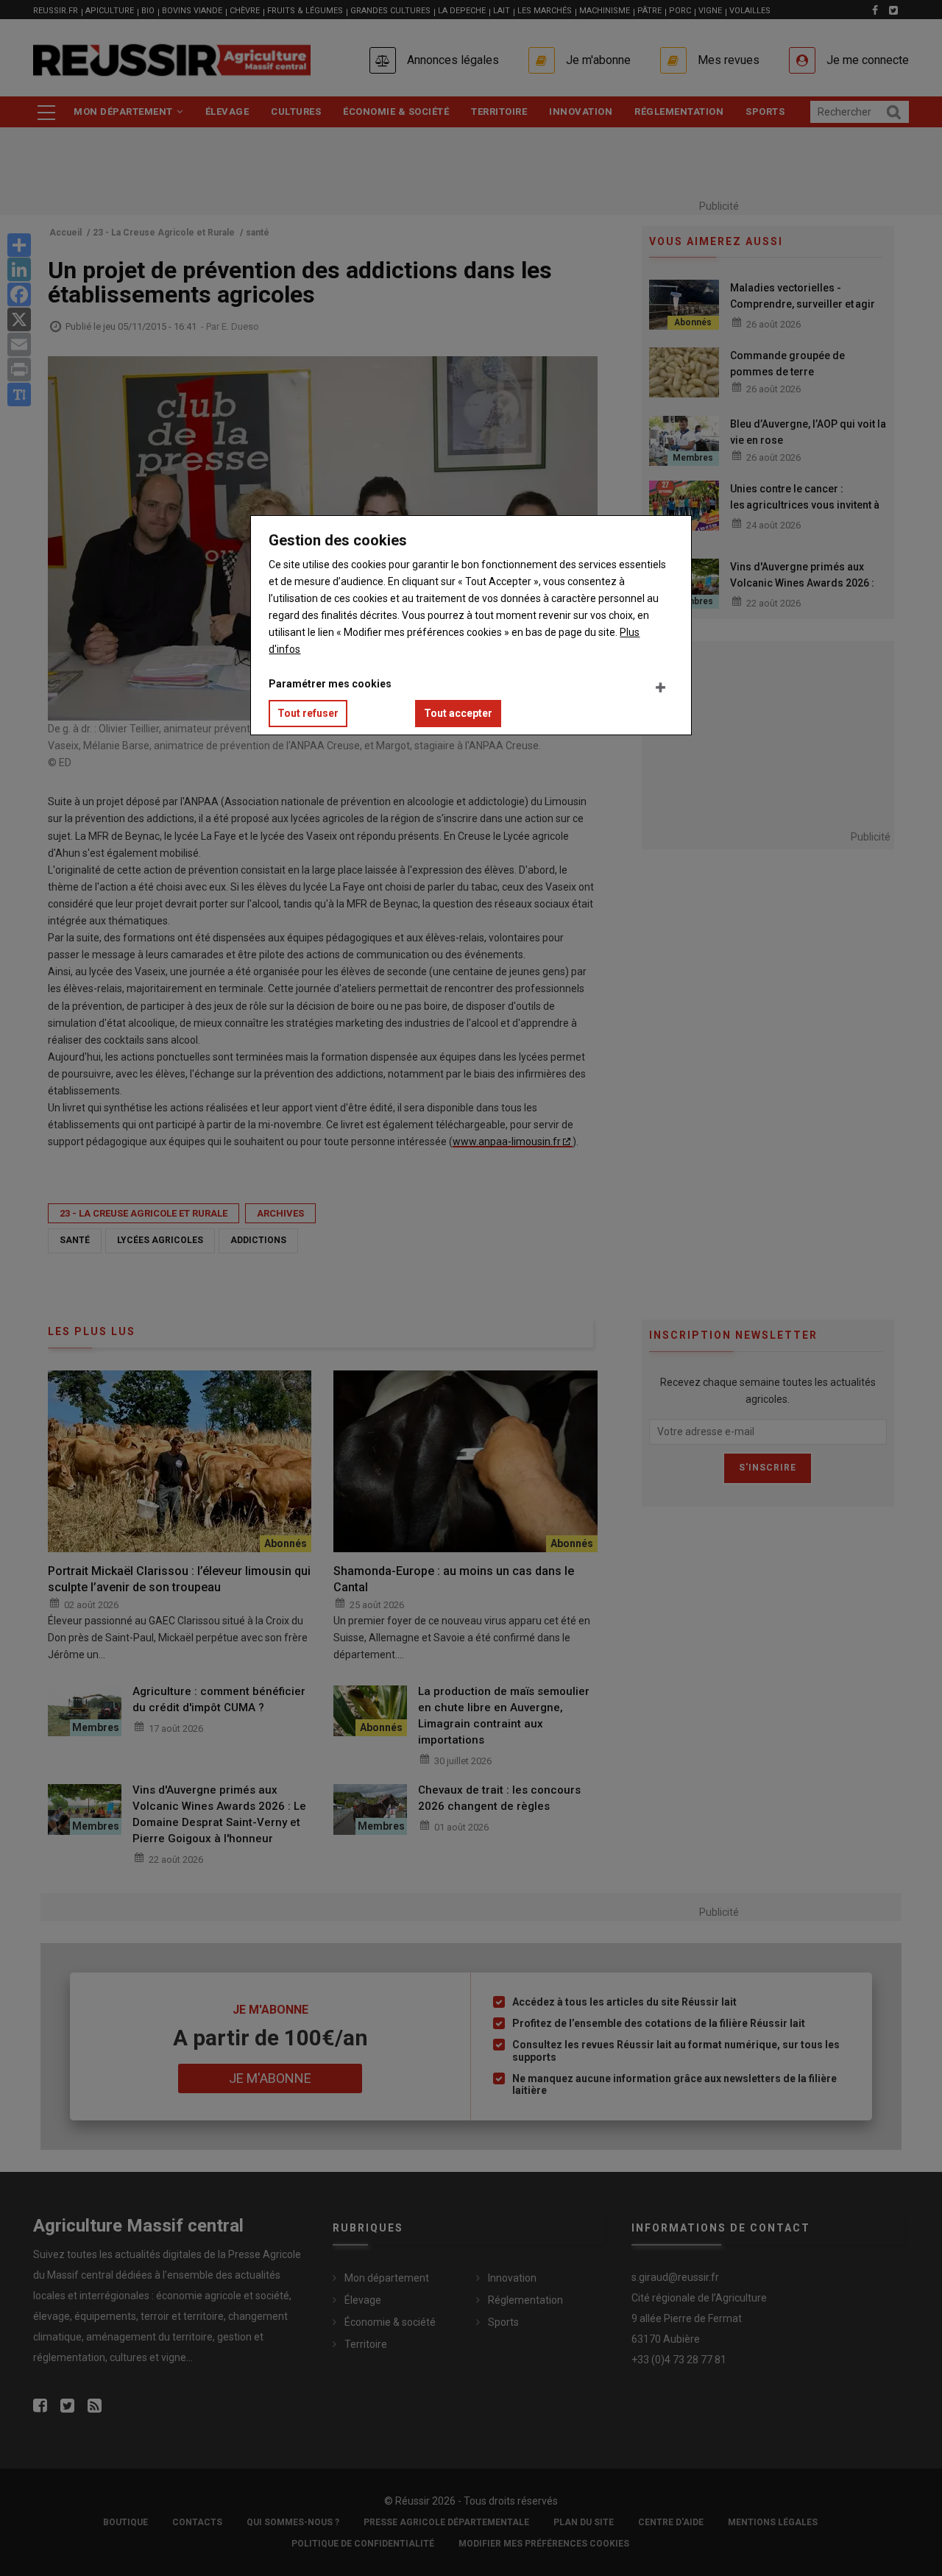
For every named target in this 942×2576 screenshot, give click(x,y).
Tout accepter (458, 713)
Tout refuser (308, 713)
